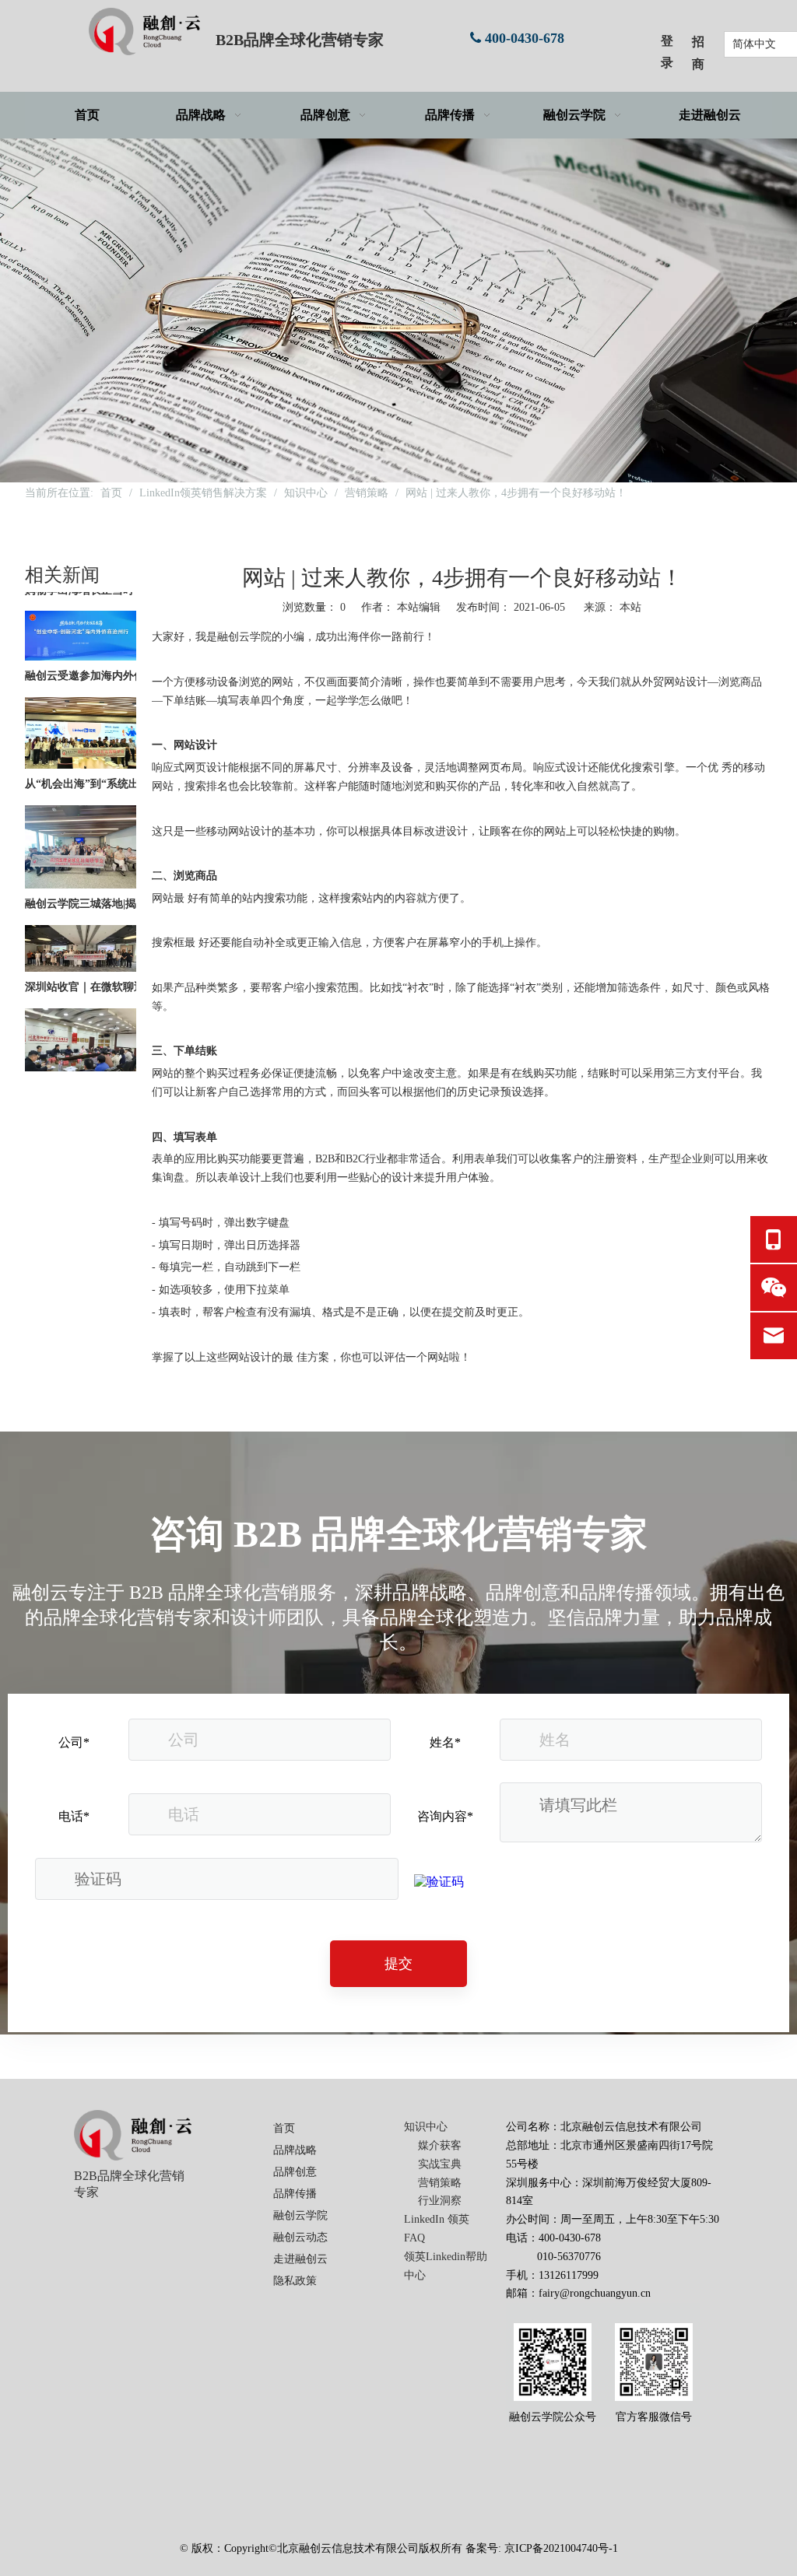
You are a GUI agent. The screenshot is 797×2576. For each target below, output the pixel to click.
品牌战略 (295, 2150)
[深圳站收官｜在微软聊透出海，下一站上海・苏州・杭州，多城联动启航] (81, 949)
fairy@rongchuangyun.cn (595, 2293)
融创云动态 (300, 2237)
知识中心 (426, 2127)
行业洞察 (440, 2201)
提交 (398, 1964)
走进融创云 (300, 2259)
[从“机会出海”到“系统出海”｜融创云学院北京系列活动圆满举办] (81, 746)
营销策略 (440, 2183)
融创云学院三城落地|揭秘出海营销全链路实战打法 (113, 884)
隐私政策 (295, 2281)
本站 (630, 607)
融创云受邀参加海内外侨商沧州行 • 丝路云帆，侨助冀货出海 (113, 656)
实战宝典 (440, 2164)
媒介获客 (440, 2145)
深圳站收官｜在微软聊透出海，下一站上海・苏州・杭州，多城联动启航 (113, 967)
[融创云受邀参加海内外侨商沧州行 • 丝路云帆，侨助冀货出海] (81, 638)
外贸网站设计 (675, 682)
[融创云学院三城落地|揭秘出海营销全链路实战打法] (81, 866)
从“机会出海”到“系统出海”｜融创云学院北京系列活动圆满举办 (113, 764)
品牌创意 (295, 2172)
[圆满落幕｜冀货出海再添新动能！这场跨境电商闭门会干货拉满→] (81, 1069)
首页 (284, 2128)
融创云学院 (300, 2215)
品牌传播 (295, 2194)
